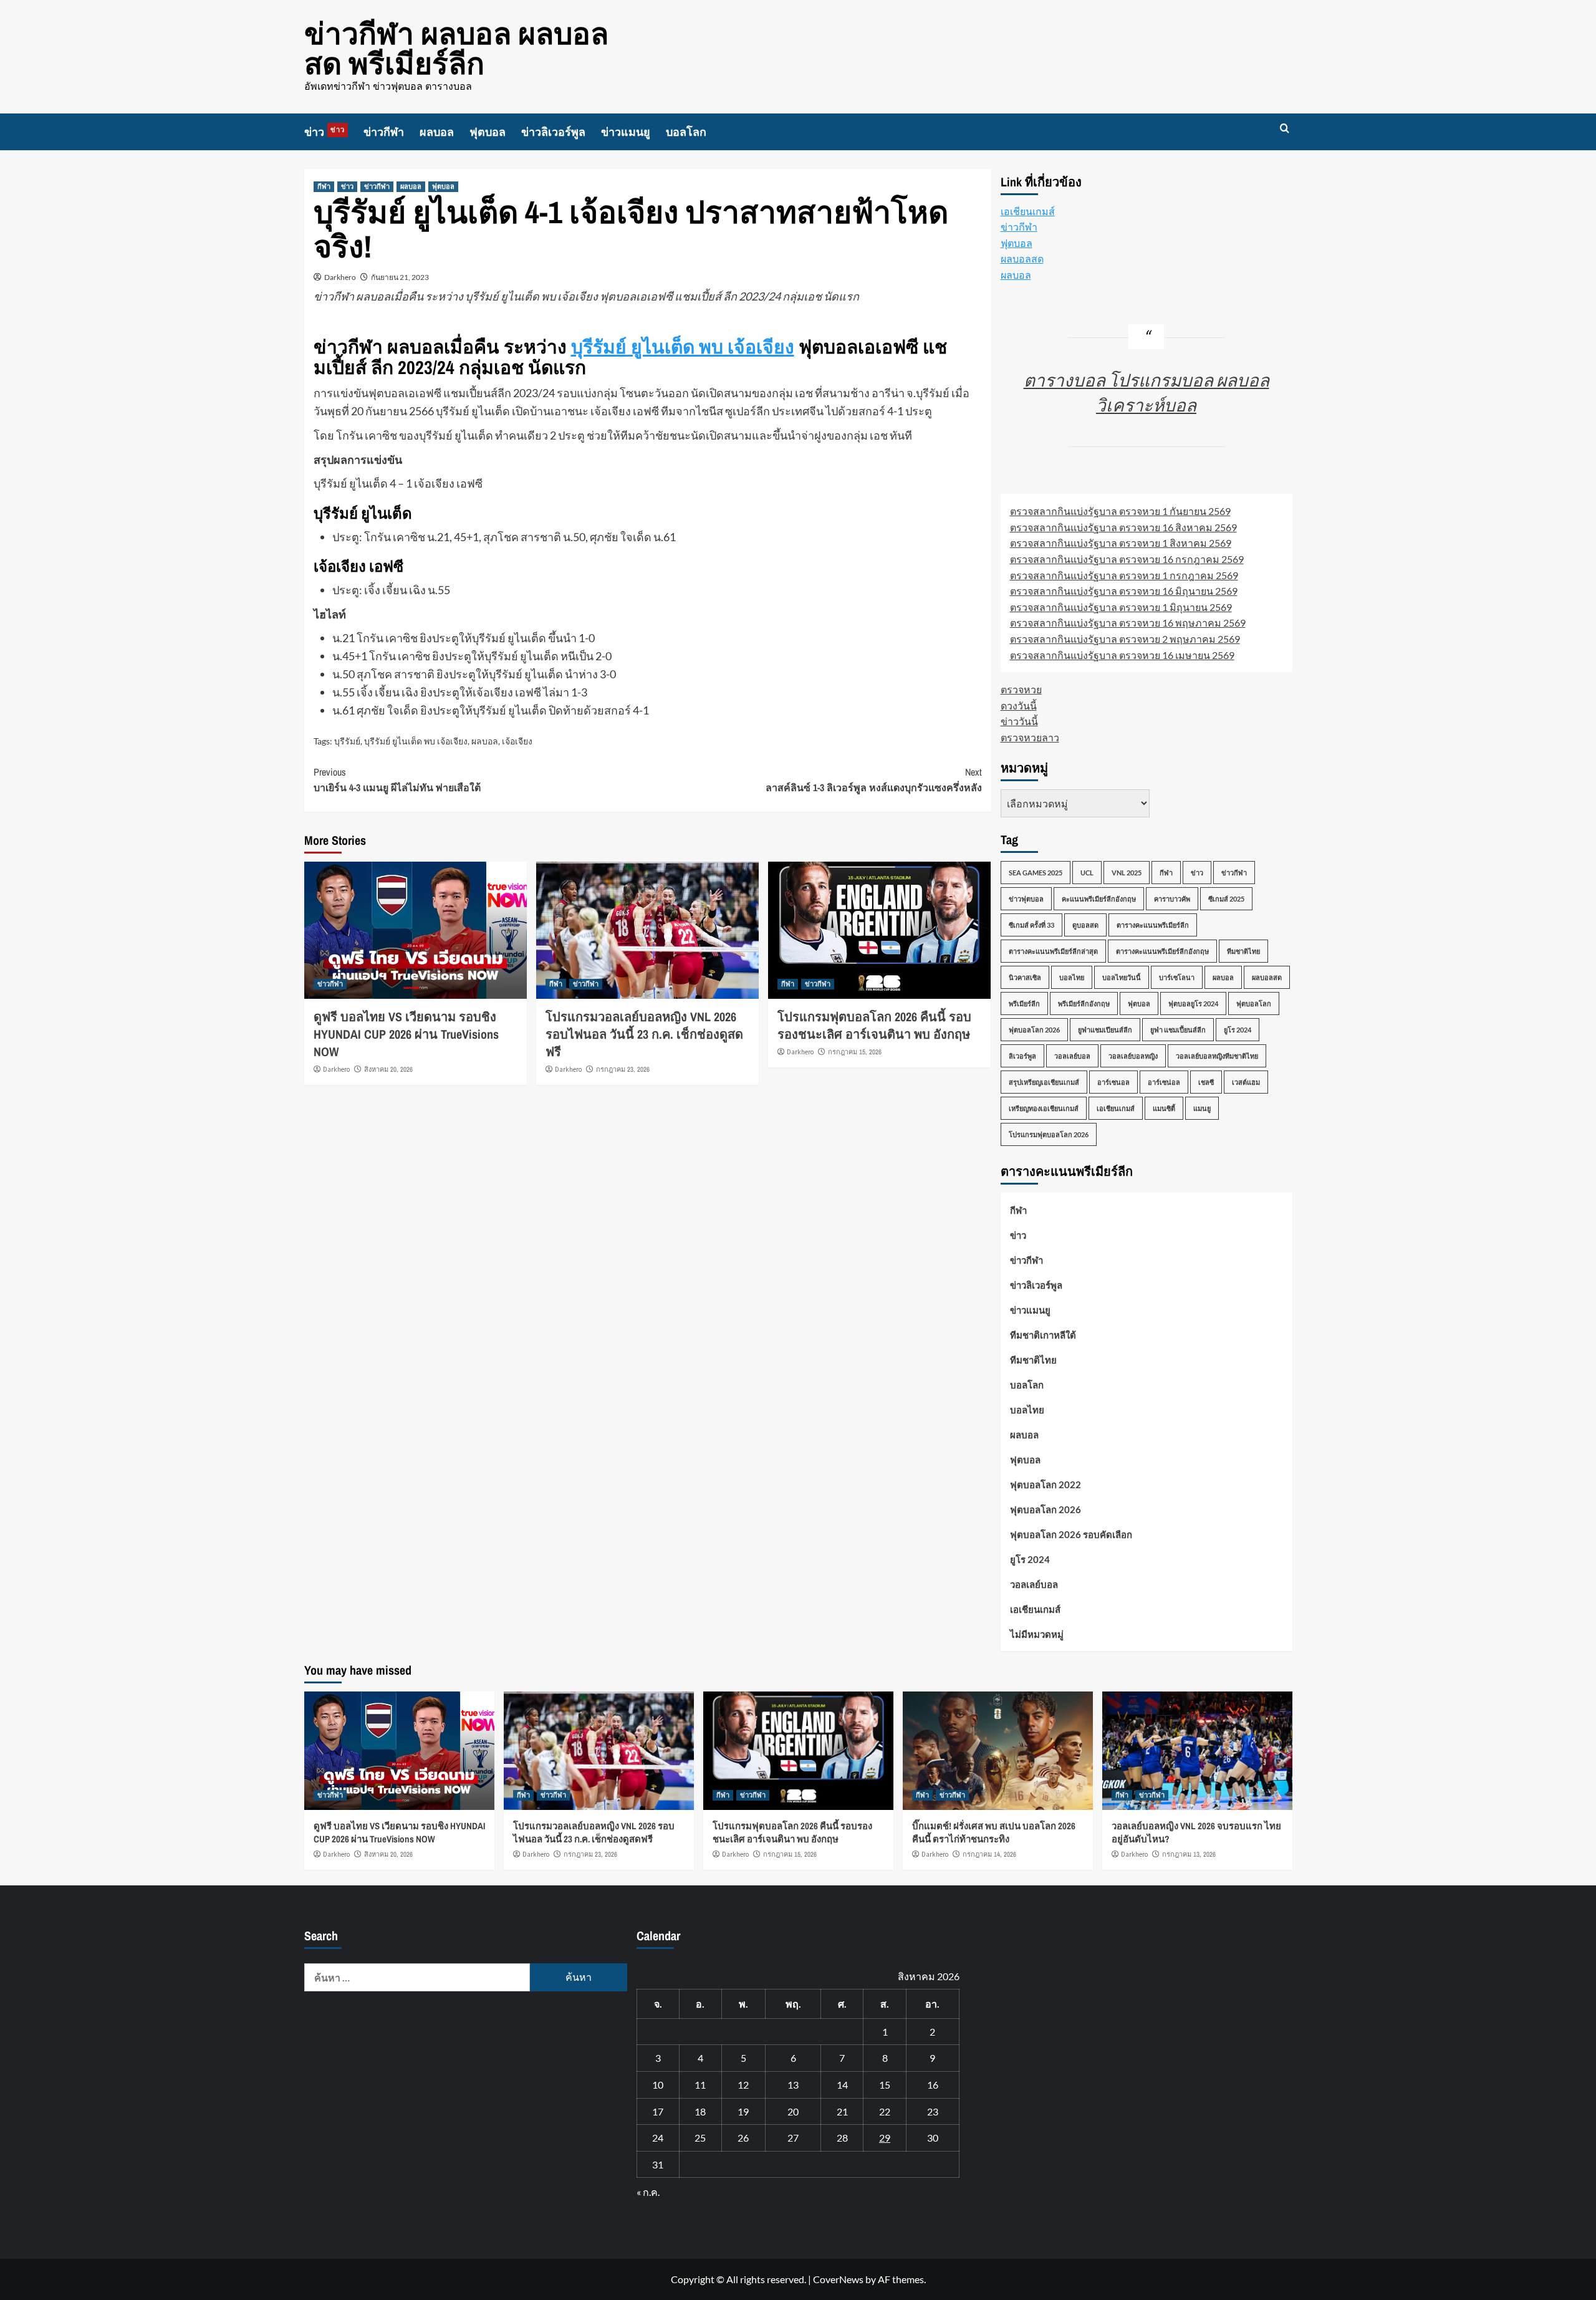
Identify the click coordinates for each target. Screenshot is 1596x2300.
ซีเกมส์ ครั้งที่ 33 (1031, 925)
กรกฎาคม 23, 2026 (623, 1069)
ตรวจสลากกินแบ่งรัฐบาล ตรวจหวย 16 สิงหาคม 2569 (1123, 527)
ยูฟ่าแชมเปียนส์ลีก (1105, 1030)
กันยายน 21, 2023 (400, 277)
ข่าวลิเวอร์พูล (553, 132)
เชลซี (1206, 1082)
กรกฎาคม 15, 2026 (855, 1052)
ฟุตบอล (488, 132)
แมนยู (1202, 1108)
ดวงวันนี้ (1019, 705)
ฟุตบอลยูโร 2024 (1193, 1003)
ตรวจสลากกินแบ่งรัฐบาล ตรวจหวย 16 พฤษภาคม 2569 (1128, 623)
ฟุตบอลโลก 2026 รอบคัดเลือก (1071, 1534)
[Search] (1285, 129)
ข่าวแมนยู (626, 132)
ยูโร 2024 (1238, 1030)
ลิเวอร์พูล (1022, 1056)
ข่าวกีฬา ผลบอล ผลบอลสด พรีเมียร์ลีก (456, 48)
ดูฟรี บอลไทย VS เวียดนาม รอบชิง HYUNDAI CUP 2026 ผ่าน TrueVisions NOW (406, 1034)
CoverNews (838, 2279)
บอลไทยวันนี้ (1122, 977)
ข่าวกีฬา (384, 132)
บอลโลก (686, 132)
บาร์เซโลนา (1177, 977)
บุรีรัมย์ (347, 741)
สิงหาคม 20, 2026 (388, 1069)
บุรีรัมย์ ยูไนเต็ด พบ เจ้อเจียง (683, 347)
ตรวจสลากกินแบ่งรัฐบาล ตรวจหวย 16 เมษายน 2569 (1122, 655)
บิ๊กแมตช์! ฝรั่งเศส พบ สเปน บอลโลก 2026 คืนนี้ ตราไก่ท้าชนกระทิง (994, 1832)
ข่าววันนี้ (1019, 721)
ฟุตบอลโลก (1254, 1003)
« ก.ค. (648, 2192)
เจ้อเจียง (517, 741)
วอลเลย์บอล (1072, 1056)
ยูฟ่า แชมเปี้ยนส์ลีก (1178, 1030)
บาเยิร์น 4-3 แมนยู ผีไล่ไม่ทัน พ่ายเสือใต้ (397, 780)
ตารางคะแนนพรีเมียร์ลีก (1153, 925)
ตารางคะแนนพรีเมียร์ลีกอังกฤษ (1162, 951)
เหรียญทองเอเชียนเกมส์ (1044, 1108)
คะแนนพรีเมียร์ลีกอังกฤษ (1099, 899)
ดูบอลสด (1085, 925)
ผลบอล (437, 132)
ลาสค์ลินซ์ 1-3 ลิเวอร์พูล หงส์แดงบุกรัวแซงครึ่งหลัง (874, 780)
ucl (1087, 873)
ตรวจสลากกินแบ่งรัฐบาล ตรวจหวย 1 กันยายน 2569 (1120, 511)
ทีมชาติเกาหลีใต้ (1043, 1335)
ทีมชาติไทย (1243, 951)
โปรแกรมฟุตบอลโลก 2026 (1049, 1134)
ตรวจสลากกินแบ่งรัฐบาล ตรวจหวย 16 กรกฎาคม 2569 (1127, 559)
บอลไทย (1072, 977)
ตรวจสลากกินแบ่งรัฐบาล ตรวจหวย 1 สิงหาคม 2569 (1121, 543)
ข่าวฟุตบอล (1026, 899)
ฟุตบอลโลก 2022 (1046, 1484)
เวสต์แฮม (1246, 1082)
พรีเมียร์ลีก (1024, 1003)
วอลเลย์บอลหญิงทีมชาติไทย (1217, 1056)
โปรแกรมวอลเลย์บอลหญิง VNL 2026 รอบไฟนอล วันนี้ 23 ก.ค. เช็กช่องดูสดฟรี (644, 1034)
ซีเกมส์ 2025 (1226, 899)
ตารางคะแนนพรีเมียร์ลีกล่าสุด (1053, 951)
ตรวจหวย (1021, 689)
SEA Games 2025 (1036, 873)
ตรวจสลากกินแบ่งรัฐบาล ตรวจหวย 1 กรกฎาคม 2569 (1124, 575)
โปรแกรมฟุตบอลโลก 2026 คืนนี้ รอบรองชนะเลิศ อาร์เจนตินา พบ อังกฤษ (874, 1025)
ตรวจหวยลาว (1030, 737)
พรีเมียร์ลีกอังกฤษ (1084, 1003)
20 (793, 2111)
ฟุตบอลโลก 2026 (1034, 1030)
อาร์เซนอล (1113, 1082)
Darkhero (340, 277)
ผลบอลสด (1022, 258)
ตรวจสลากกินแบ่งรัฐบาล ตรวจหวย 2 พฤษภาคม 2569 (1125, 639)
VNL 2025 (1127, 873)
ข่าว (324, 132)
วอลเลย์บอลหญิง (1133, 1056)
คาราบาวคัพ (1172, 899)
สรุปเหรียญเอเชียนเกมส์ (1044, 1082)
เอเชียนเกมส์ (1028, 211)
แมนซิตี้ (1164, 1108)
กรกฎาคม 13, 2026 (1189, 1854)
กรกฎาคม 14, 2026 (989, 1854)
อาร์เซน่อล (1164, 1082)
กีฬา (324, 186)
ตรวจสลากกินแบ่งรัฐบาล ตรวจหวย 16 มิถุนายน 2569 (1124, 591)
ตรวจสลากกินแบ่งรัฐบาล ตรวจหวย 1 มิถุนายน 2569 (1121, 607)
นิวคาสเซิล (1025, 977)
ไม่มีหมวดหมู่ (1037, 1634)
